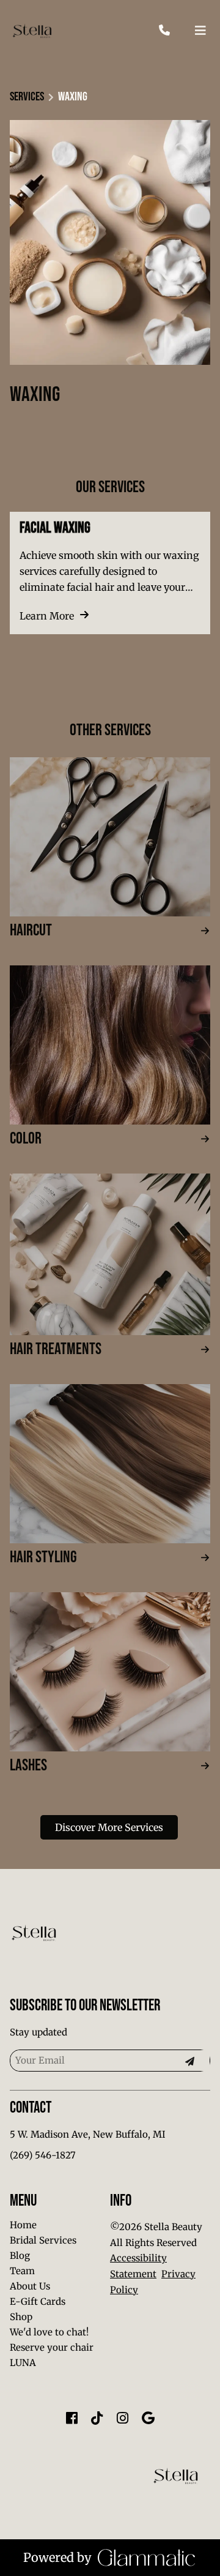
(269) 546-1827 (43, 2155)
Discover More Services (109, 1827)
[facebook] (71, 2418)
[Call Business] (176, 31)
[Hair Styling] (110, 1464)
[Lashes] (110, 1672)
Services (27, 97)
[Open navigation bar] (200, 31)
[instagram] (123, 2418)
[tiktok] (97, 2418)
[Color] (110, 1045)
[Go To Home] (32, 31)
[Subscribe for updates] (189, 2061)
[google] (148, 2418)
